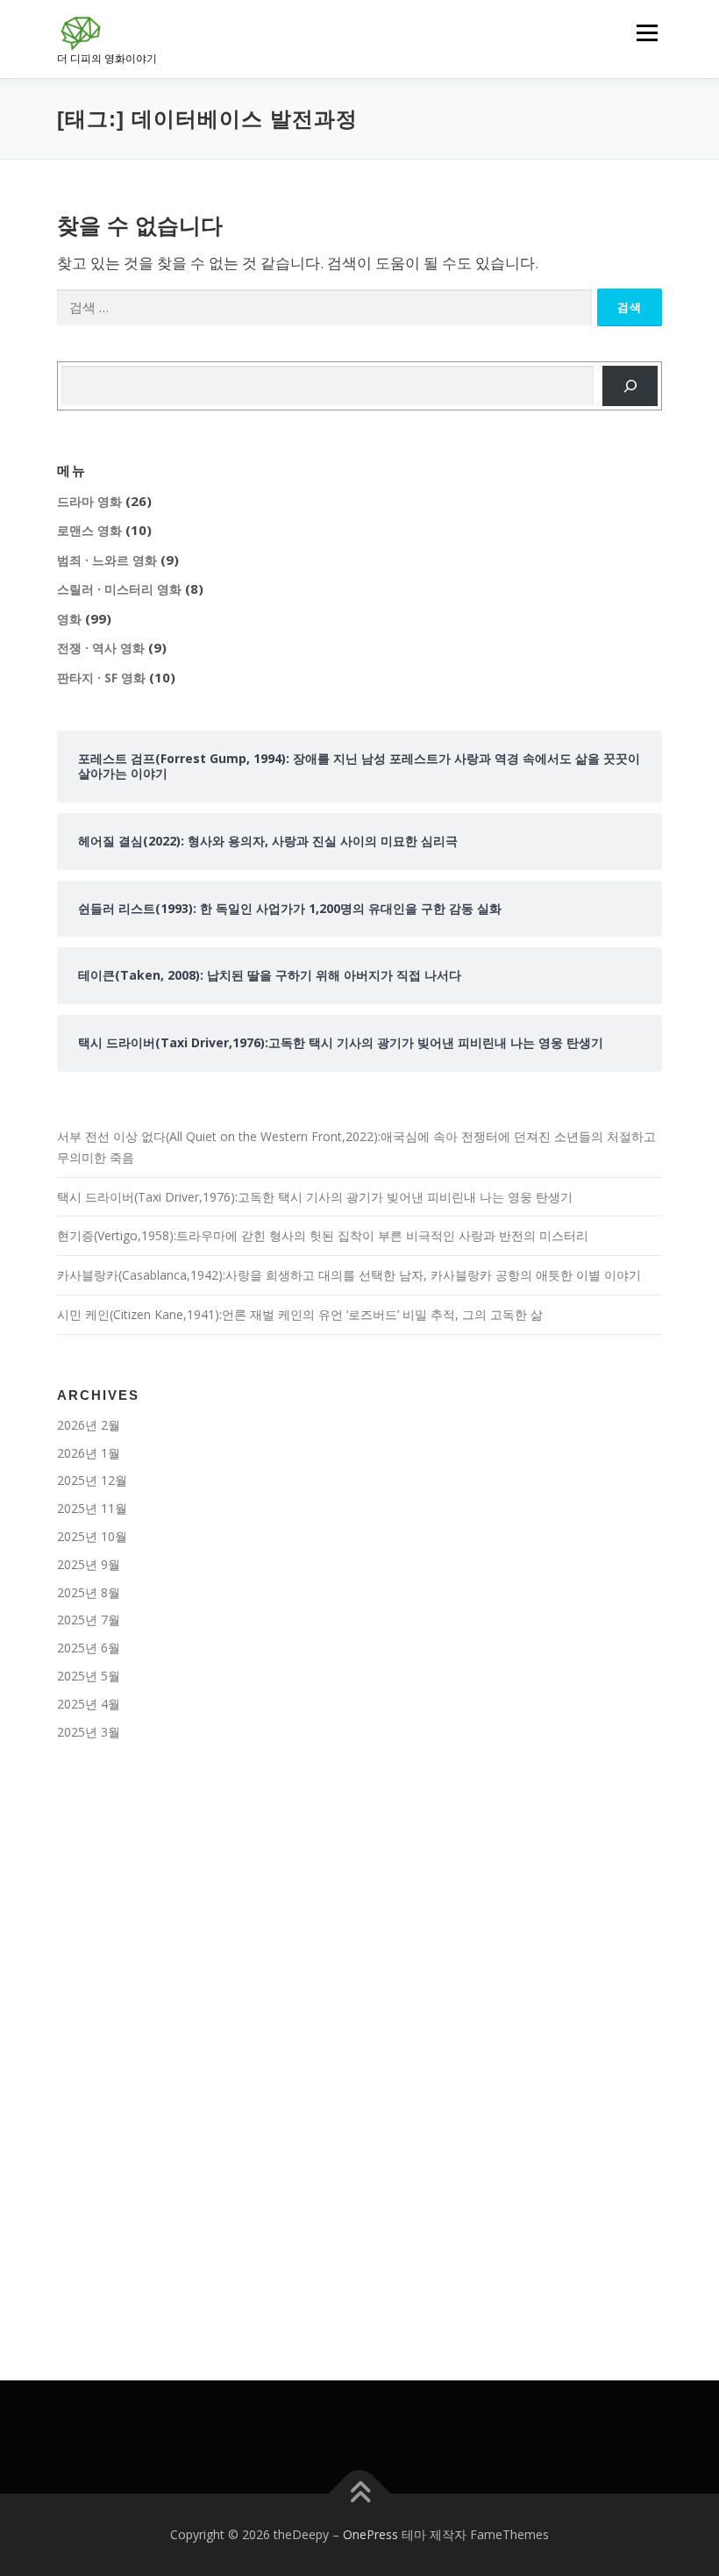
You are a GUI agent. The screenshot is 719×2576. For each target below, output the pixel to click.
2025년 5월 (89, 1676)
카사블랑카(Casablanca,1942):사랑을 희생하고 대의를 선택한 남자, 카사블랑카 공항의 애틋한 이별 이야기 (349, 1275)
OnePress (370, 2534)
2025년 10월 (92, 1536)
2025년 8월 (89, 1592)
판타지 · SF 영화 (101, 678)
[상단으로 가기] (360, 2493)
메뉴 (643, 32)
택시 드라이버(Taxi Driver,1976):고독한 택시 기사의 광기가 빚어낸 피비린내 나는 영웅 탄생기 (315, 1197)
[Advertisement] (359, 1907)
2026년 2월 (89, 1425)
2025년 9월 (89, 1564)
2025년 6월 (89, 1648)
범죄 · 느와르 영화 (107, 560)
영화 (69, 619)
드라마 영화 (89, 501)
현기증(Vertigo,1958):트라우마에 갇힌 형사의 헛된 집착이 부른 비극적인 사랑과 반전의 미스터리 (323, 1235)
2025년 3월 (89, 1732)
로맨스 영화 (89, 530)
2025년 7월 (89, 1620)
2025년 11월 (92, 1508)
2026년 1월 (89, 1453)
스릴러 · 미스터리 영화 (119, 589)
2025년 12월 (92, 1480)
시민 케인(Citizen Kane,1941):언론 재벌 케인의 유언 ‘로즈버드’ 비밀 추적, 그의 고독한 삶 (300, 1314)
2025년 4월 (89, 1704)
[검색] (630, 386)
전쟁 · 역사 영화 (101, 648)
